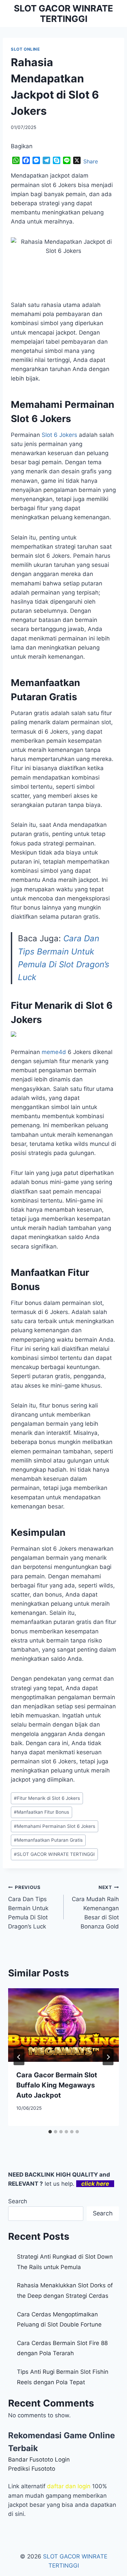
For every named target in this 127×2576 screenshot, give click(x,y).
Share (91, 161)
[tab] (50, 2132)
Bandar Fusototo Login (39, 2460)
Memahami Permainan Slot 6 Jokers (55, 1826)
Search (18, 2201)
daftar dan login (69, 2486)
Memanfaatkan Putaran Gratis (48, 1840)
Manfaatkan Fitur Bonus (41, 1812)
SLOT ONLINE (25, 49)
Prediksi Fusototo (32, 2469)
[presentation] (63, 2025)
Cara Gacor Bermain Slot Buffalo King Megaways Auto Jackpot (57, 2085)
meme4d (54, 1052)
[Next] (108, 2057)
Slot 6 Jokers (59, 435)
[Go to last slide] (19, 2057)
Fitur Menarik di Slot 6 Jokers (47, 1798)
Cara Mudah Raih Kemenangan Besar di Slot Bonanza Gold (95, 1907)
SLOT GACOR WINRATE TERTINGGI (54, 1854)
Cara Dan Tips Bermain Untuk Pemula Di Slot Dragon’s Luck (28, 1907)
